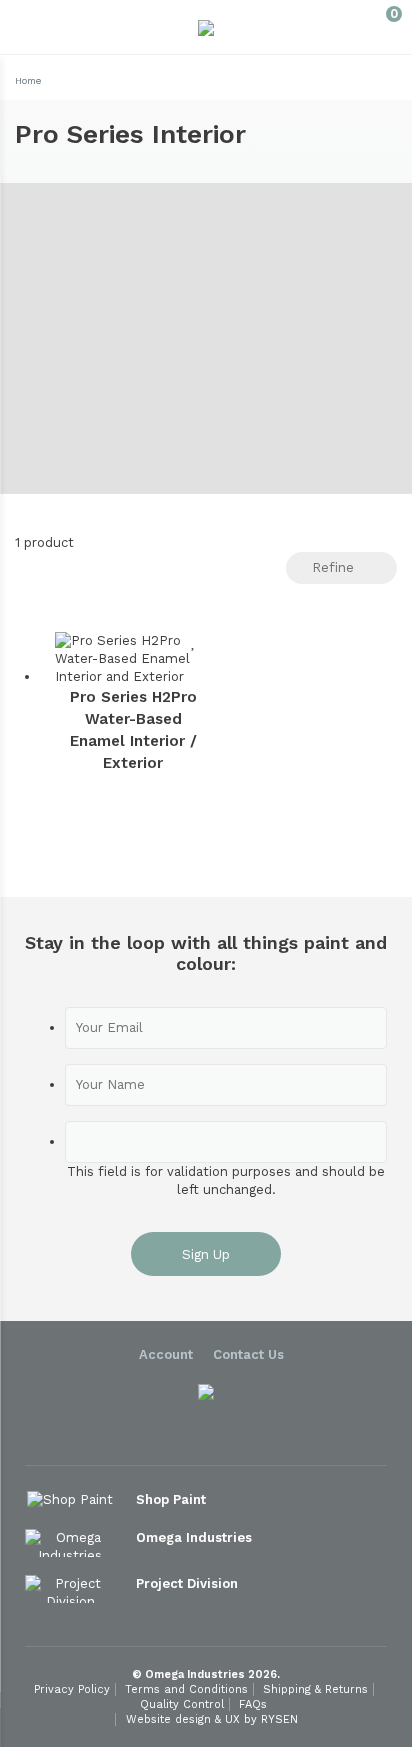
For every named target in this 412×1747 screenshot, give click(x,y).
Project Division (189, 1583)
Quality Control (182, 1704)
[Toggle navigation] (31, 27)
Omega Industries (196, 1537)
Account (166, 1354)
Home (28, 80)
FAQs (253, 1704)
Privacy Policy (72, 1689)
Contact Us (248, 1354)
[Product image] (133, 659)
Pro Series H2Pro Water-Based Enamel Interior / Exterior (133, 730)
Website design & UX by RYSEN (212, 1719)
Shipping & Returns (315, 1689)
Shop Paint (173, 1499)
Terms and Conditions (186, 1689)
